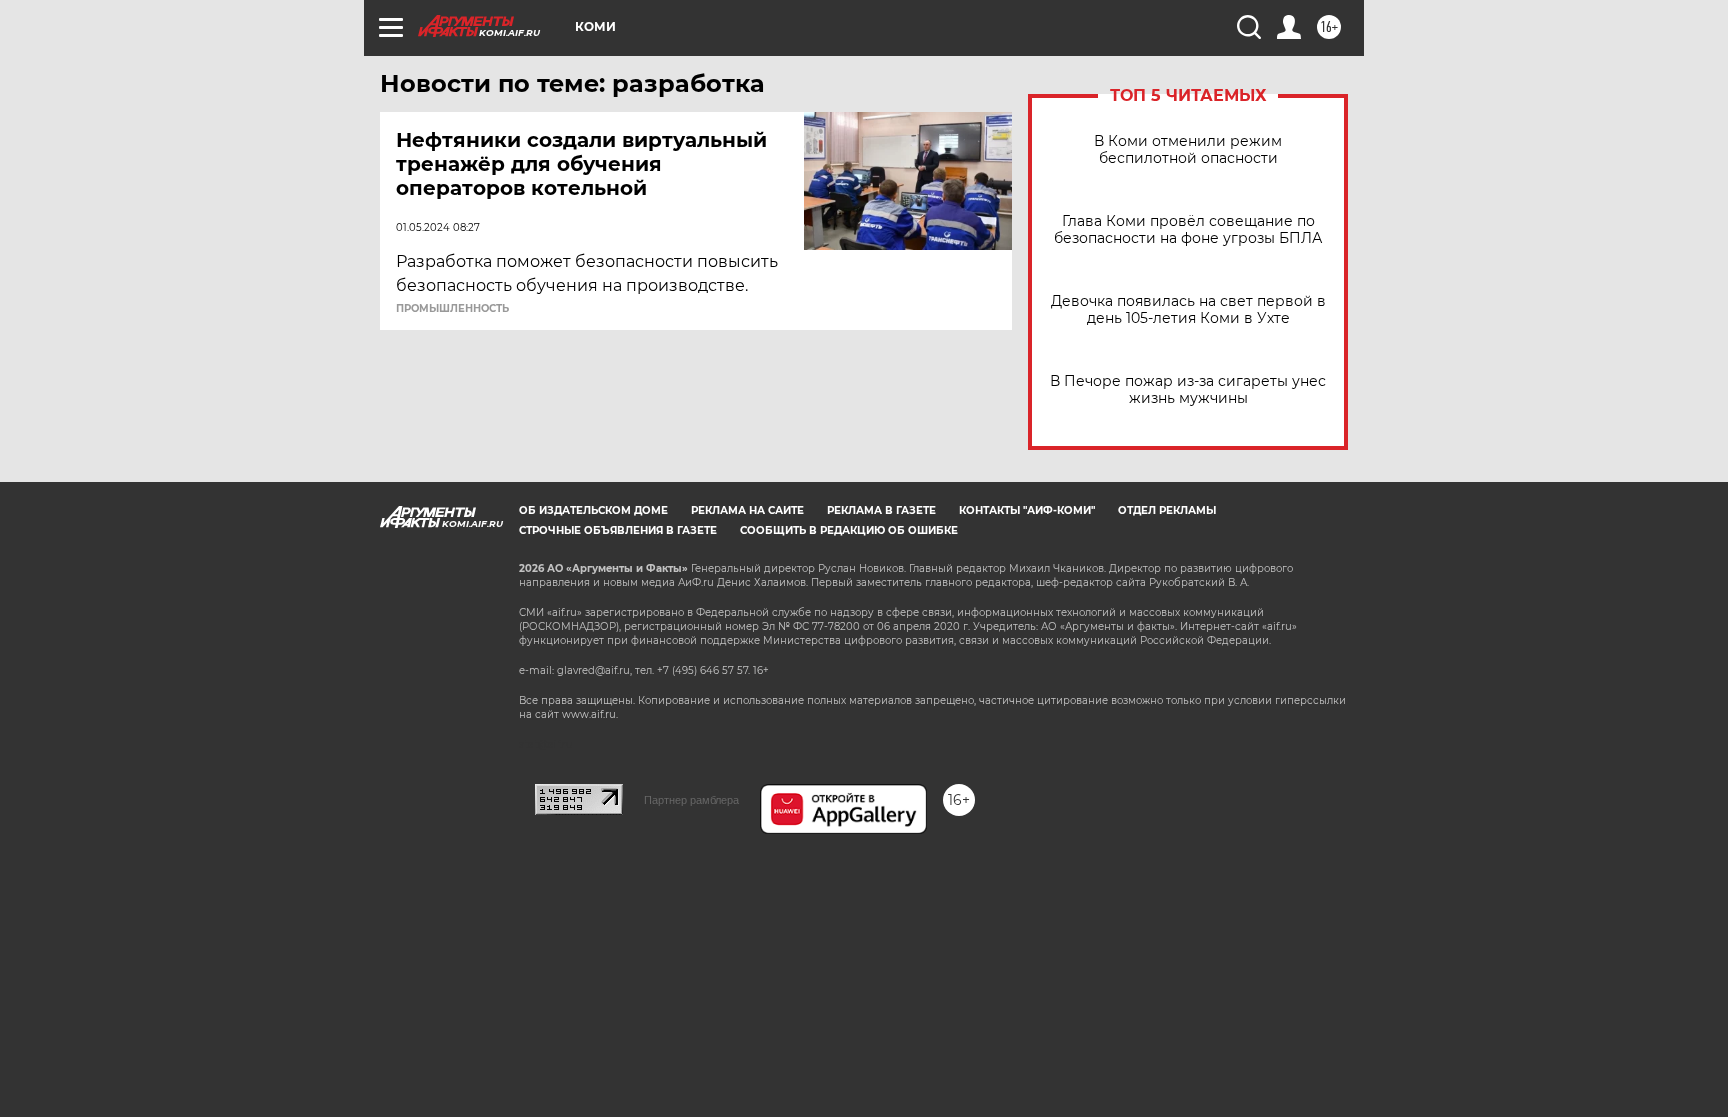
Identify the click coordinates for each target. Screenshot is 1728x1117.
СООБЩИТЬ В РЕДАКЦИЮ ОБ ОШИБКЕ (849, 530)
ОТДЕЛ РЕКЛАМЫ (1167, 510)
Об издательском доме (593, 510)
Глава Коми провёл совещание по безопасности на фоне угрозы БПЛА (1188, 230)
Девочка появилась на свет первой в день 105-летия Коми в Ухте (1188, 310)
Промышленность (452, 309)
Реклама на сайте (747, 510)
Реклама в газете (881, 510)
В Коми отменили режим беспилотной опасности (1188, 150)
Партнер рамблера (691, 800)
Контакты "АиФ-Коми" (1027, 510)
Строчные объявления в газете (618, 530)
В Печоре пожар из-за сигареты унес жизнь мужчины (1188, 390)
